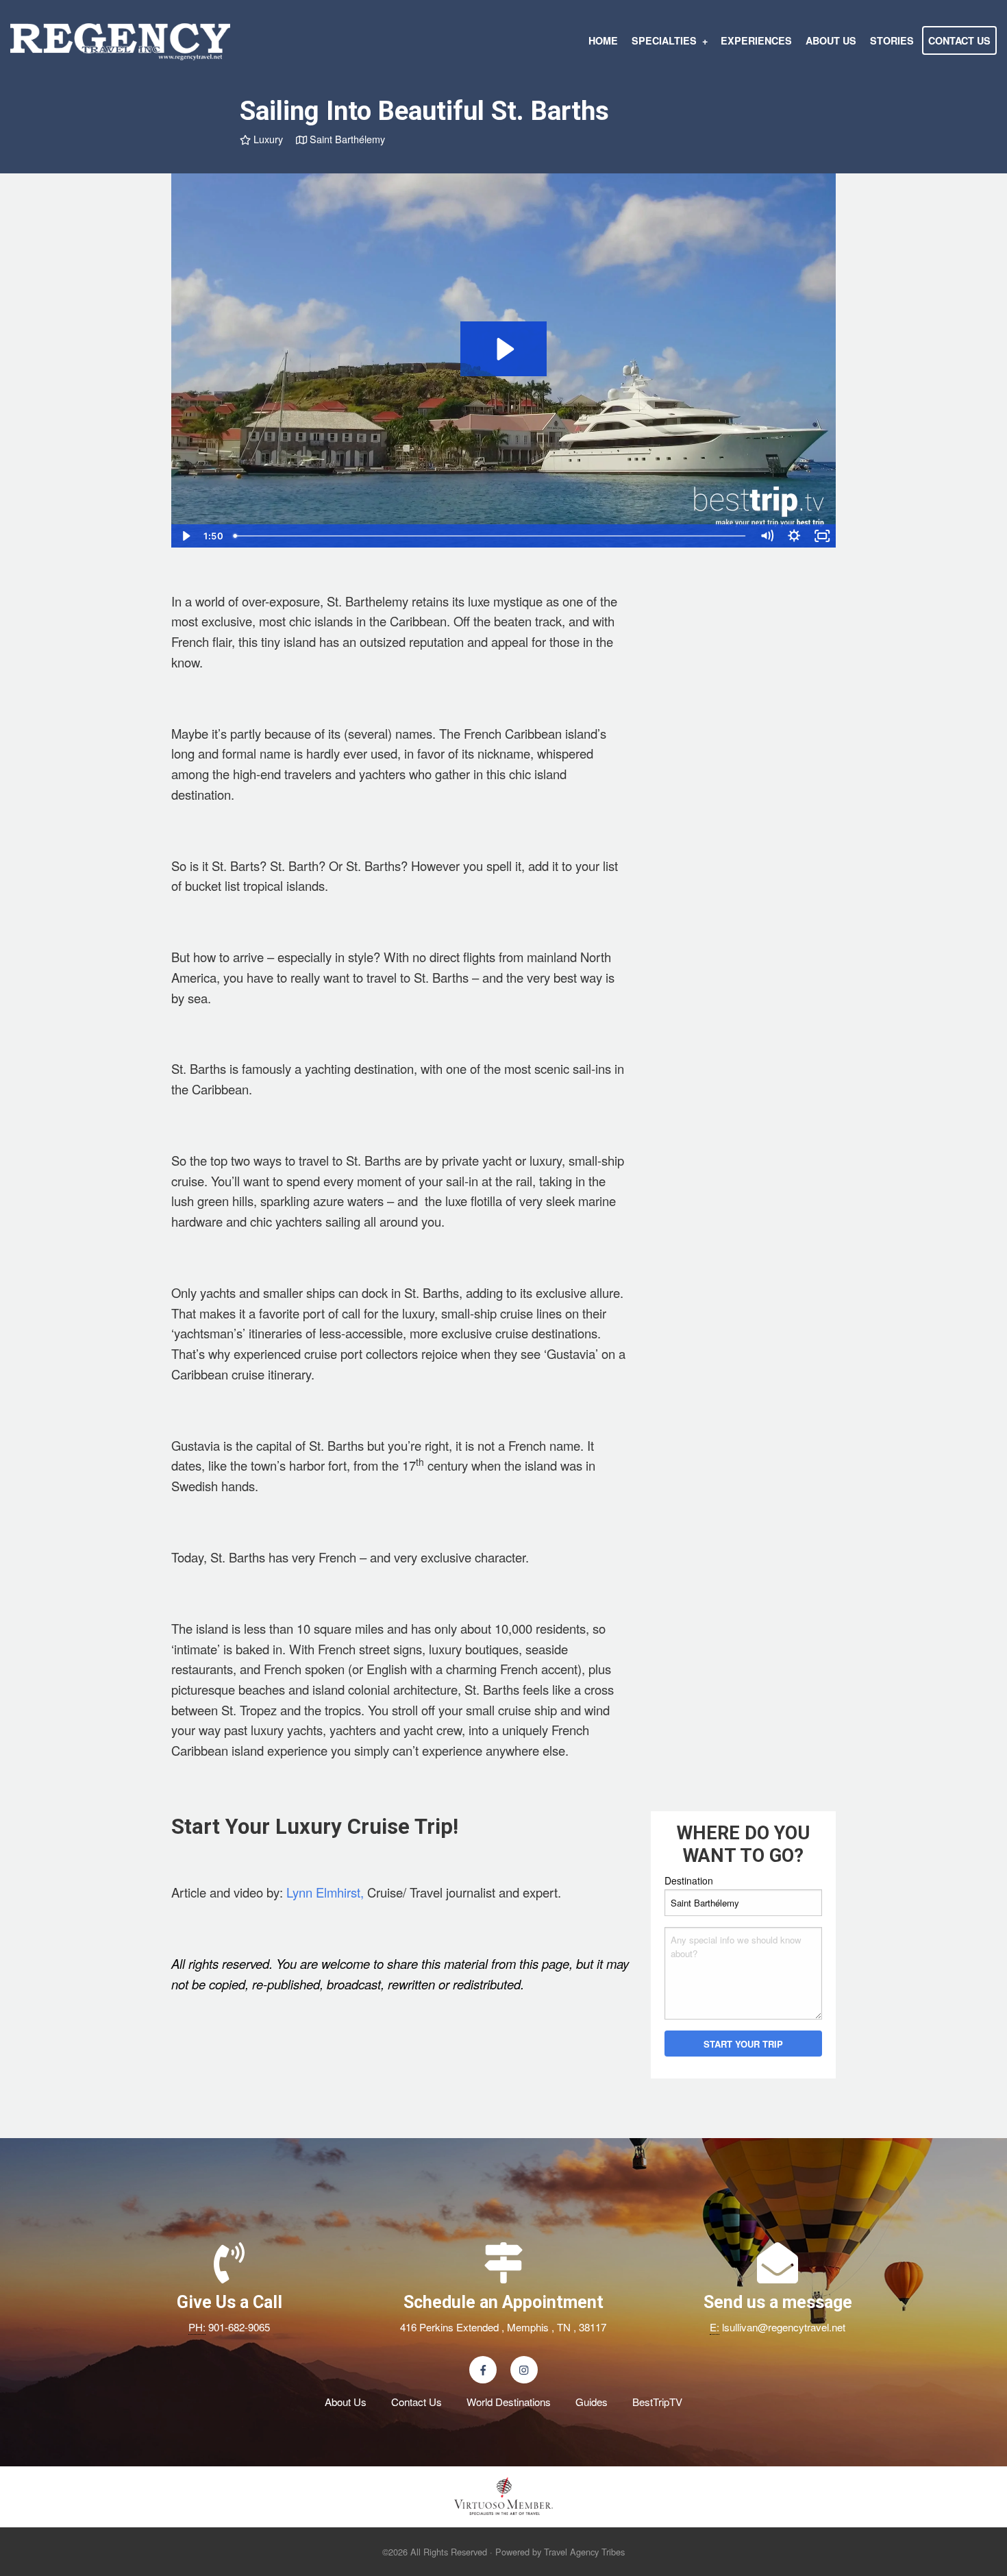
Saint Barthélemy (346, 139)
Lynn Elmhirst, (325, 1892)
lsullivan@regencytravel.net (784, 2327)
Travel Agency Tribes (584, 2552)
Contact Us (959, 40)
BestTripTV (657, 2402)
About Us (831, 40)
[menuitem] (603, 40)
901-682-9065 (239, 2327)
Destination (689, 1880)
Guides (592, 2402)
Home (603, 40)
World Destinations (509, 2402)
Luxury (267, 139)
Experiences (756, 40)
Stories (892, 40)
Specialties (664, 40)
